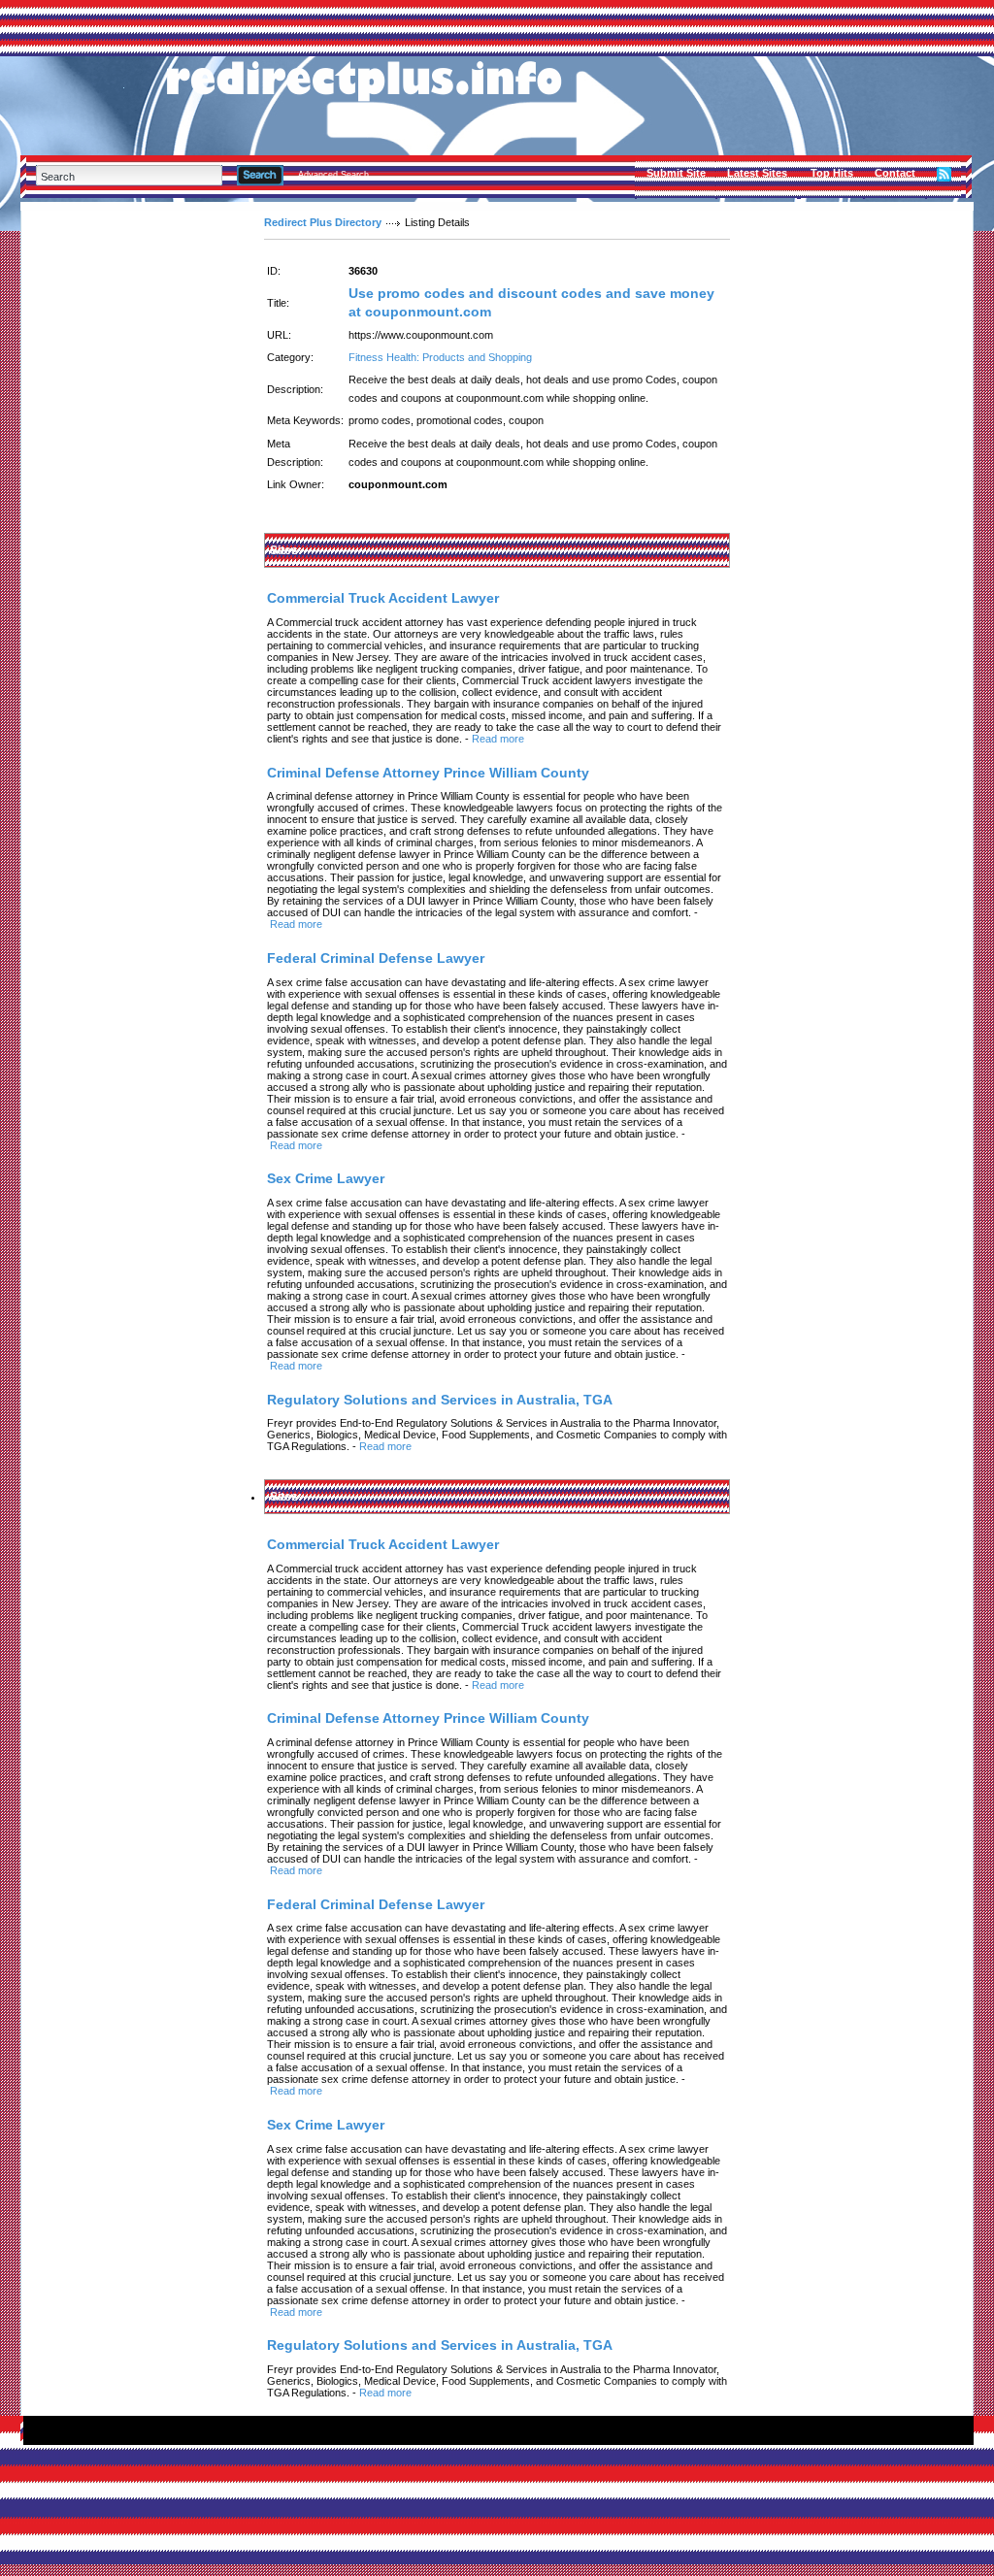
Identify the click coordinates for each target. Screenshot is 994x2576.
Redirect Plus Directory (323, 222)
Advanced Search (333, 175)
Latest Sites (757, 173)
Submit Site (676, 173)
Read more (498, 739)
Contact (895, 173)
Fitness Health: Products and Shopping (440, 357)
